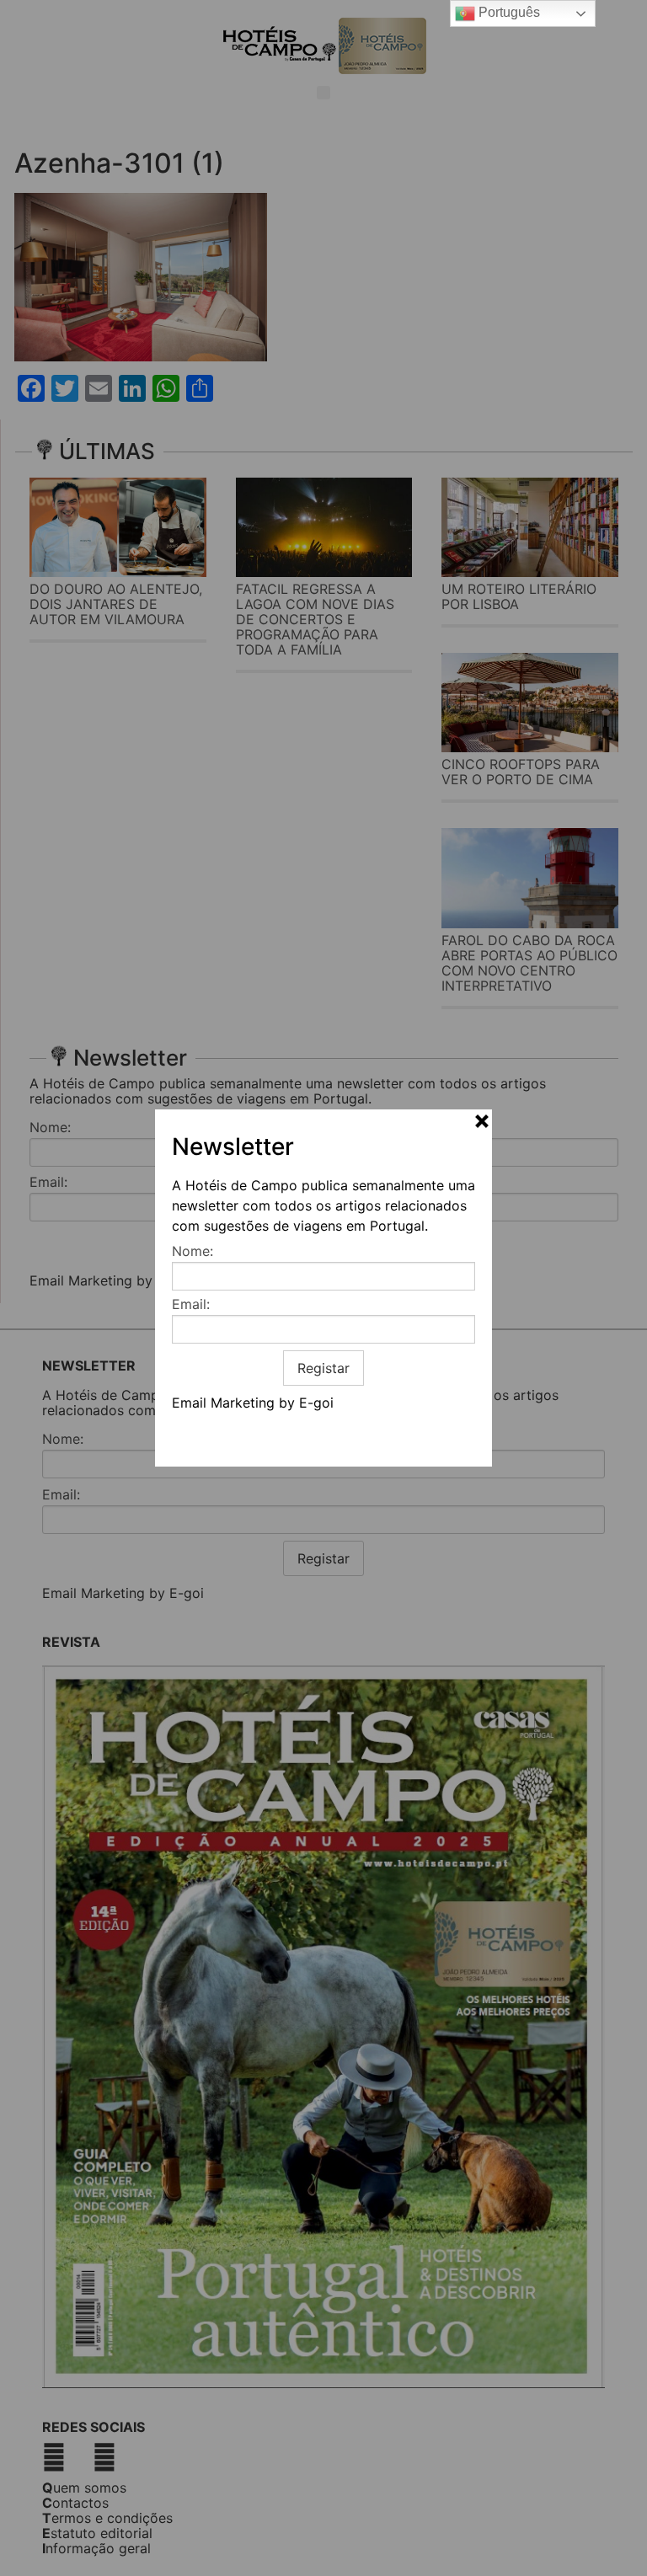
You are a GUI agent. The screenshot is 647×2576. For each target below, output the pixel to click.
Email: (191, 1304)
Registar (323, 1368)
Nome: (192, 1251)
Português (508, 12)
